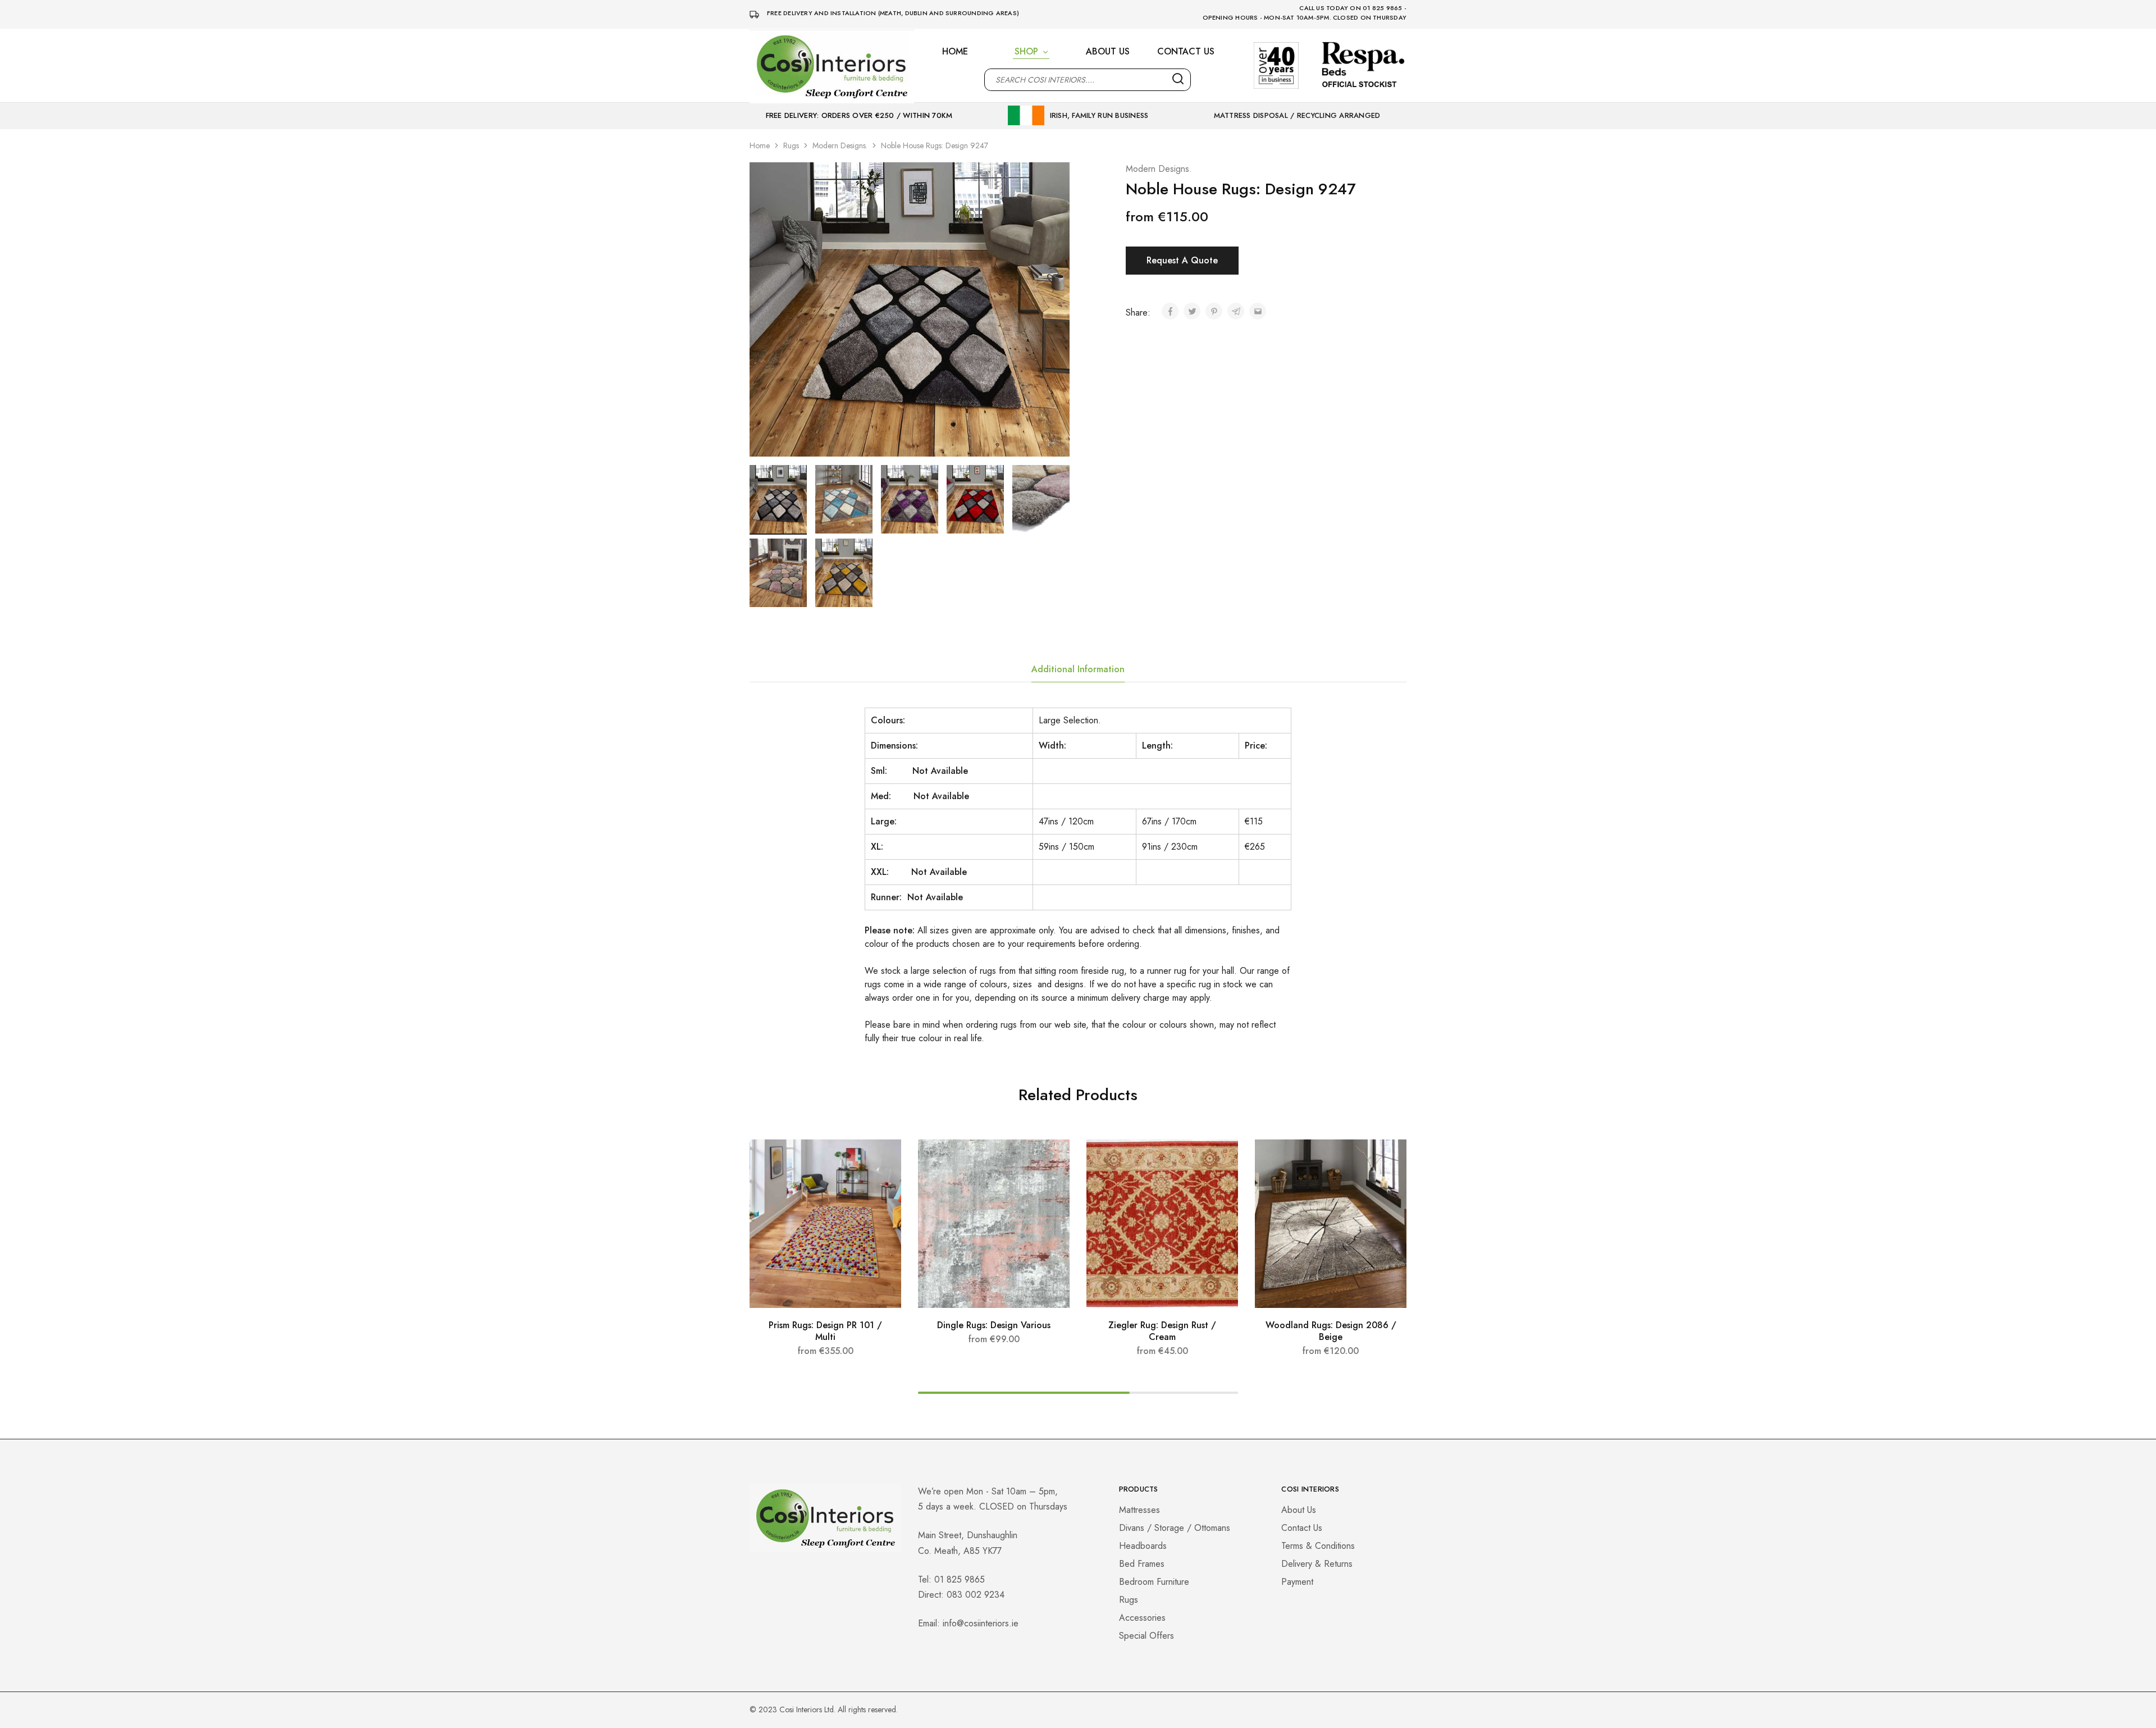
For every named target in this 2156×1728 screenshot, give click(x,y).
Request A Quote (1182, 260)
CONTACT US (1186, 52)
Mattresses (1139, 1510)
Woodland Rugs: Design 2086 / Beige (1331, 1331)
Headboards (1143, 1546)
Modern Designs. (840, 145)
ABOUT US (1108, 52)
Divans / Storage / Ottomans (1175, 1528)
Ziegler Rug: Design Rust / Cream (1162, 1331)
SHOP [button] (1026, 52)
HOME (955, 52)
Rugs (791, 145)
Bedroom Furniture (1154, 1582)
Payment (1297, 1582)
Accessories (1142, 1618)
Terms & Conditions (1318, 1546)
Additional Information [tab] (1078, 669)
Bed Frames (1142, 1564)
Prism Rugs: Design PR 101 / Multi (825, 1331)
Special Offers (1146, 1636)
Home (760, 145)
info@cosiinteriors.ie (981, 1623)
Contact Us (1302, 1528)
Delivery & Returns (1317, 1564)
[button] (825, 1302)
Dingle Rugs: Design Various (994, 1325)
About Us (1299, 1510)
